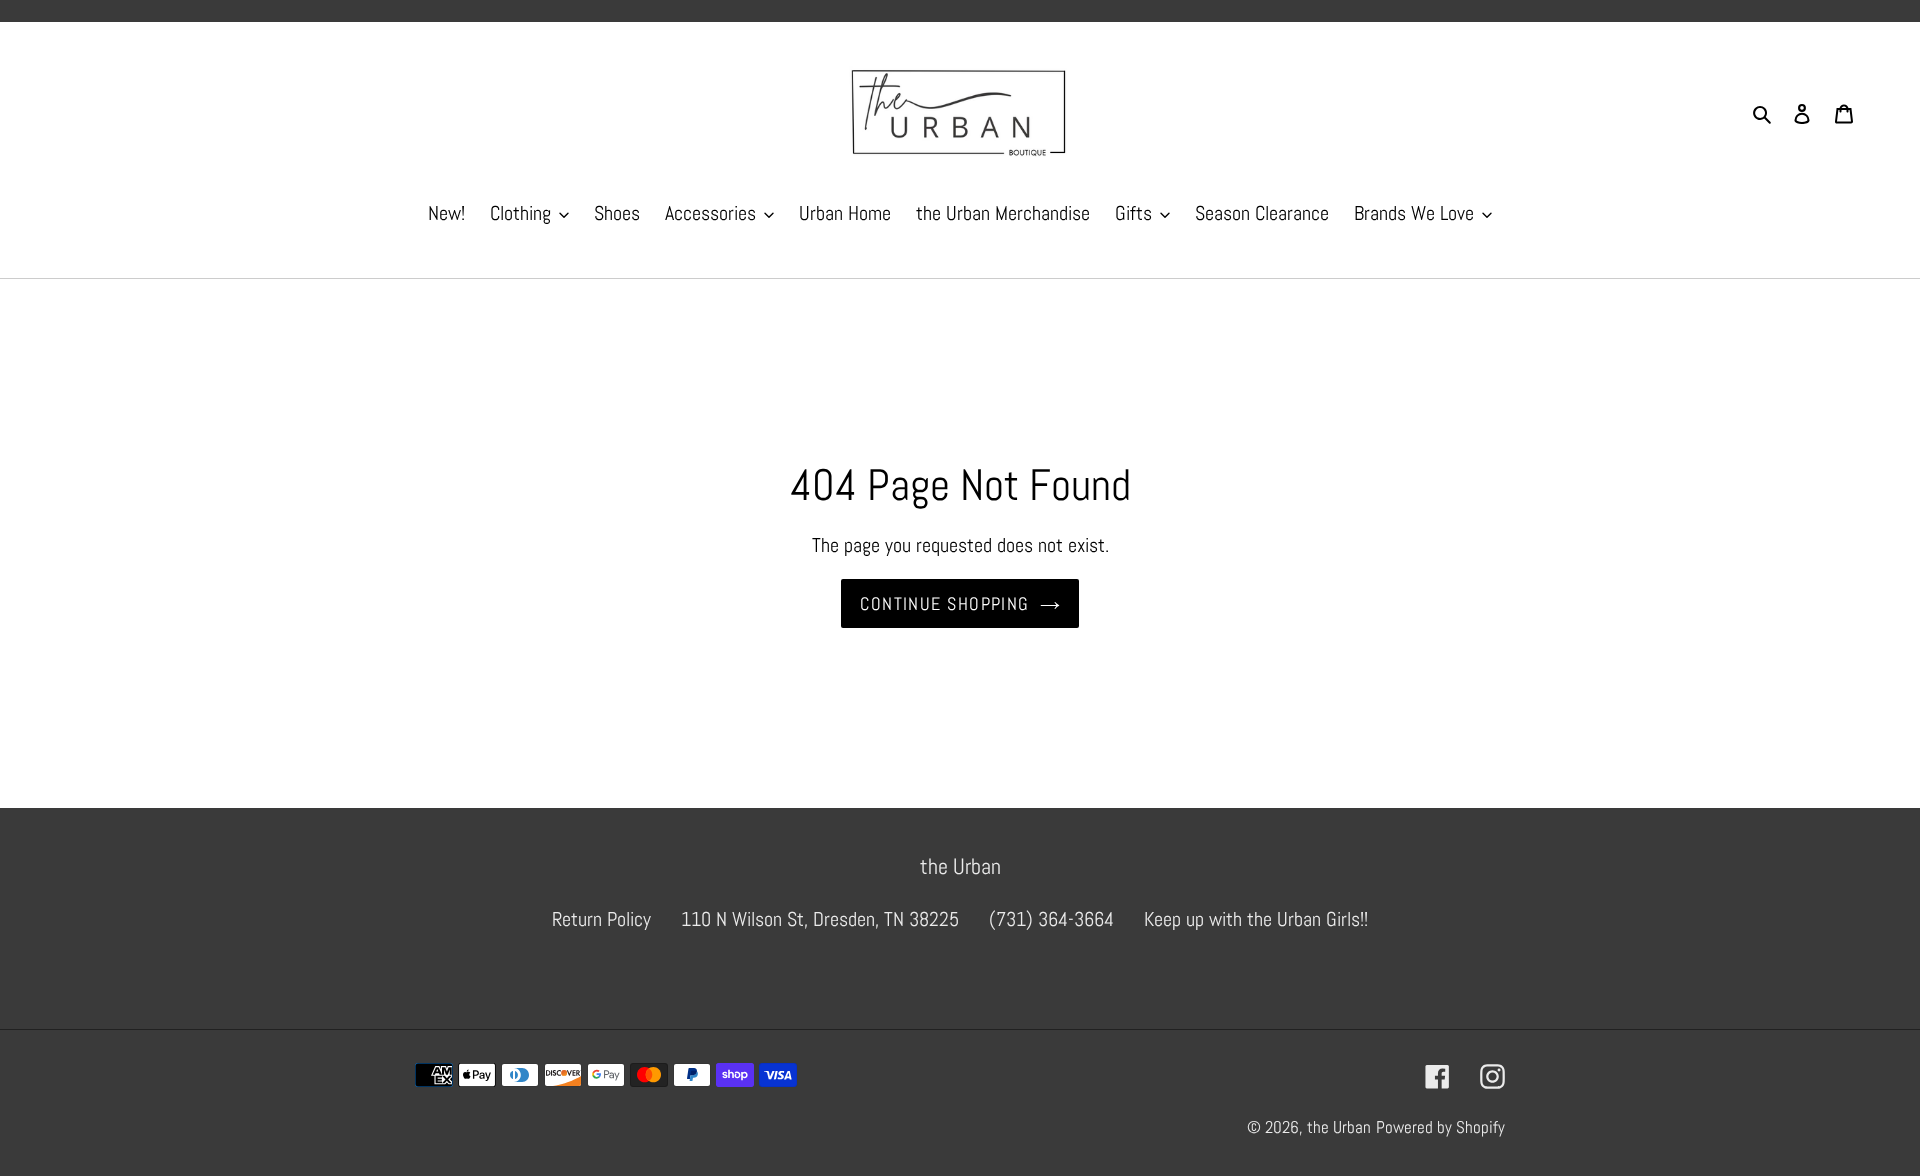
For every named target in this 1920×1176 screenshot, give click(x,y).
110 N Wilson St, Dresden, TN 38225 (820, 919)
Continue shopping (944, 603)
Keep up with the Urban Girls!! (1256, 919)
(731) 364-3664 (1051, 919)
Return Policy (601, 919)
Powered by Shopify (1440, 1127)
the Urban (1339, 1127)
